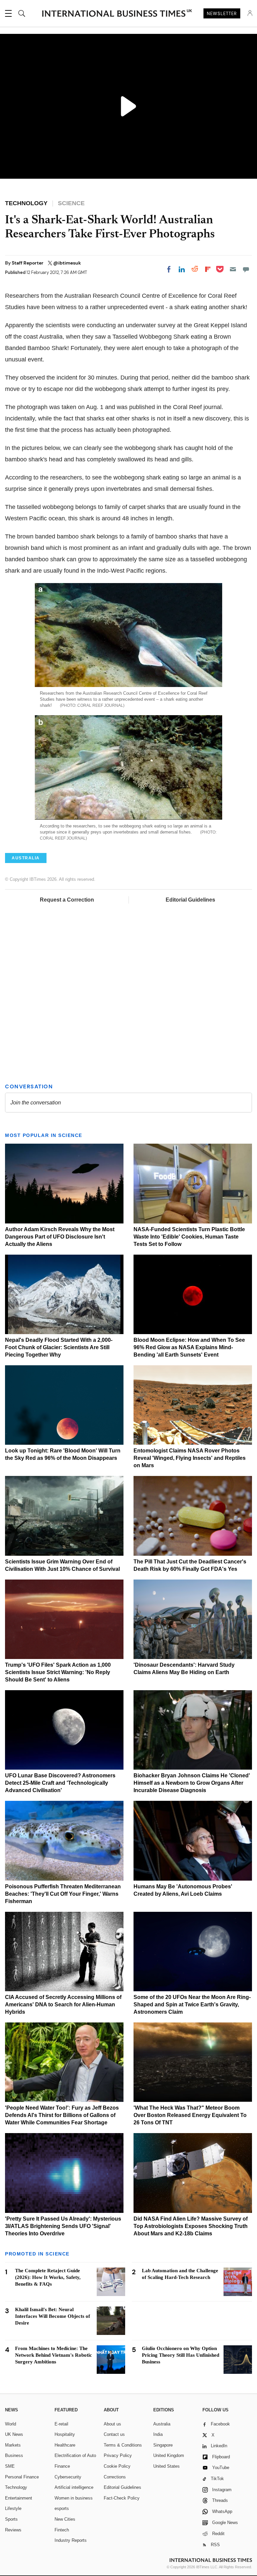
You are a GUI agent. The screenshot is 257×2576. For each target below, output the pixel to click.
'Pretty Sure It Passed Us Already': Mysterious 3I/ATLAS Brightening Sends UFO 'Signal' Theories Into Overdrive (63, 2226)
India (158, 2434)
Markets (13, 2445)
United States (166, 2466)
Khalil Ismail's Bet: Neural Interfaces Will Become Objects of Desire (53, 2316)
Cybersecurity (68, 2477)
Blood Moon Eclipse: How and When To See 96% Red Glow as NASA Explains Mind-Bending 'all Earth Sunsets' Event (189, 1347)
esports (62, 2508)
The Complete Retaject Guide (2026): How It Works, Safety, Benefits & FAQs (48, 2277)
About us (112, 2424)
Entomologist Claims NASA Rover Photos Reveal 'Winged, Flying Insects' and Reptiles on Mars (190, 1458)
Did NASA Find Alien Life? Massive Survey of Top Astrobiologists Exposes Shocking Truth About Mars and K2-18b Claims (191, 2226)
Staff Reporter (28, 263)
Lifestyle (13, 2508)
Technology (16, 2487)
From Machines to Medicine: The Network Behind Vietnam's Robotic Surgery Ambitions (54, 2355)
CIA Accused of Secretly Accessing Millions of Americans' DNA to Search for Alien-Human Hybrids (63, 2005)
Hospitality (65, 2434)
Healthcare (65, 2445)
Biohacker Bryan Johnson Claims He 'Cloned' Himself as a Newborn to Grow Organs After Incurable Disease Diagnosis (192, 1783)
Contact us (114, 2434)
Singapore (163, 2445)
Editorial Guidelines (190, 900)
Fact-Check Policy (122, 2498)
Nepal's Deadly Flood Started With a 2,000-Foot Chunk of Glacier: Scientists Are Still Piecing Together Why (59, 1347)
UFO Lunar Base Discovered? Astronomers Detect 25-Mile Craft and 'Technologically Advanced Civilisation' (60, 1783)
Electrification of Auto (75, 2455)
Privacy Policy (118, 2455)
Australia (162, 2424)
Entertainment (19, 2498)
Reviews (13, 2530)
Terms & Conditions (123, 2445)
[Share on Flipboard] (208, 269)
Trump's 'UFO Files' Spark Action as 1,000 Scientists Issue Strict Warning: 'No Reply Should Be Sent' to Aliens (58, 1672)
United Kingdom (169, 2455)
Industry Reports (71, 2540)
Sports (11, 2519)
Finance (62, 2466)
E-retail (61, 2424)
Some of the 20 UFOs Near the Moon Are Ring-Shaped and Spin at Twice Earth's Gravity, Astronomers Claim (192, 2005)
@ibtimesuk (67, 263)
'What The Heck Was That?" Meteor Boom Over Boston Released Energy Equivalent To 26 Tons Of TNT (190, 2115)
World (11, 2424)
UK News (14, 2434)
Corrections (115, 2477)
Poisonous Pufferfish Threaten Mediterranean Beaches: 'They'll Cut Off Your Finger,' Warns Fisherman (63, 1894)
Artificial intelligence (74, 2487)
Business (14, 2455)
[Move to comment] (246, 269)
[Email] (233, 269)
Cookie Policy (117, 2466)
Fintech (62, 2530)
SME (10, 2466)
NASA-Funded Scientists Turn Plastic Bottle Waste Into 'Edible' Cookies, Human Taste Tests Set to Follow (189, 1237)
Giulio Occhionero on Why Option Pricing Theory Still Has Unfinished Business (181, 2355)
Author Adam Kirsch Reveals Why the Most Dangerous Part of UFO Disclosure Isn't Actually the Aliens (60, 1237)
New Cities (65, 2519)
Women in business (74, 2498)
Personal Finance (22, 2477)
